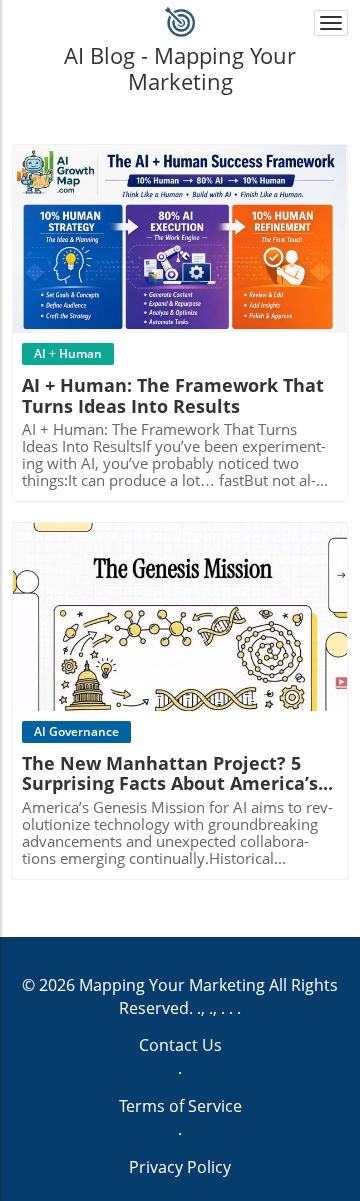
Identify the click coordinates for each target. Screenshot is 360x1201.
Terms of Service (180, 1106)
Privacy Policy (180, 1167)
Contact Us (180, 1045)
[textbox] (180, 68)
